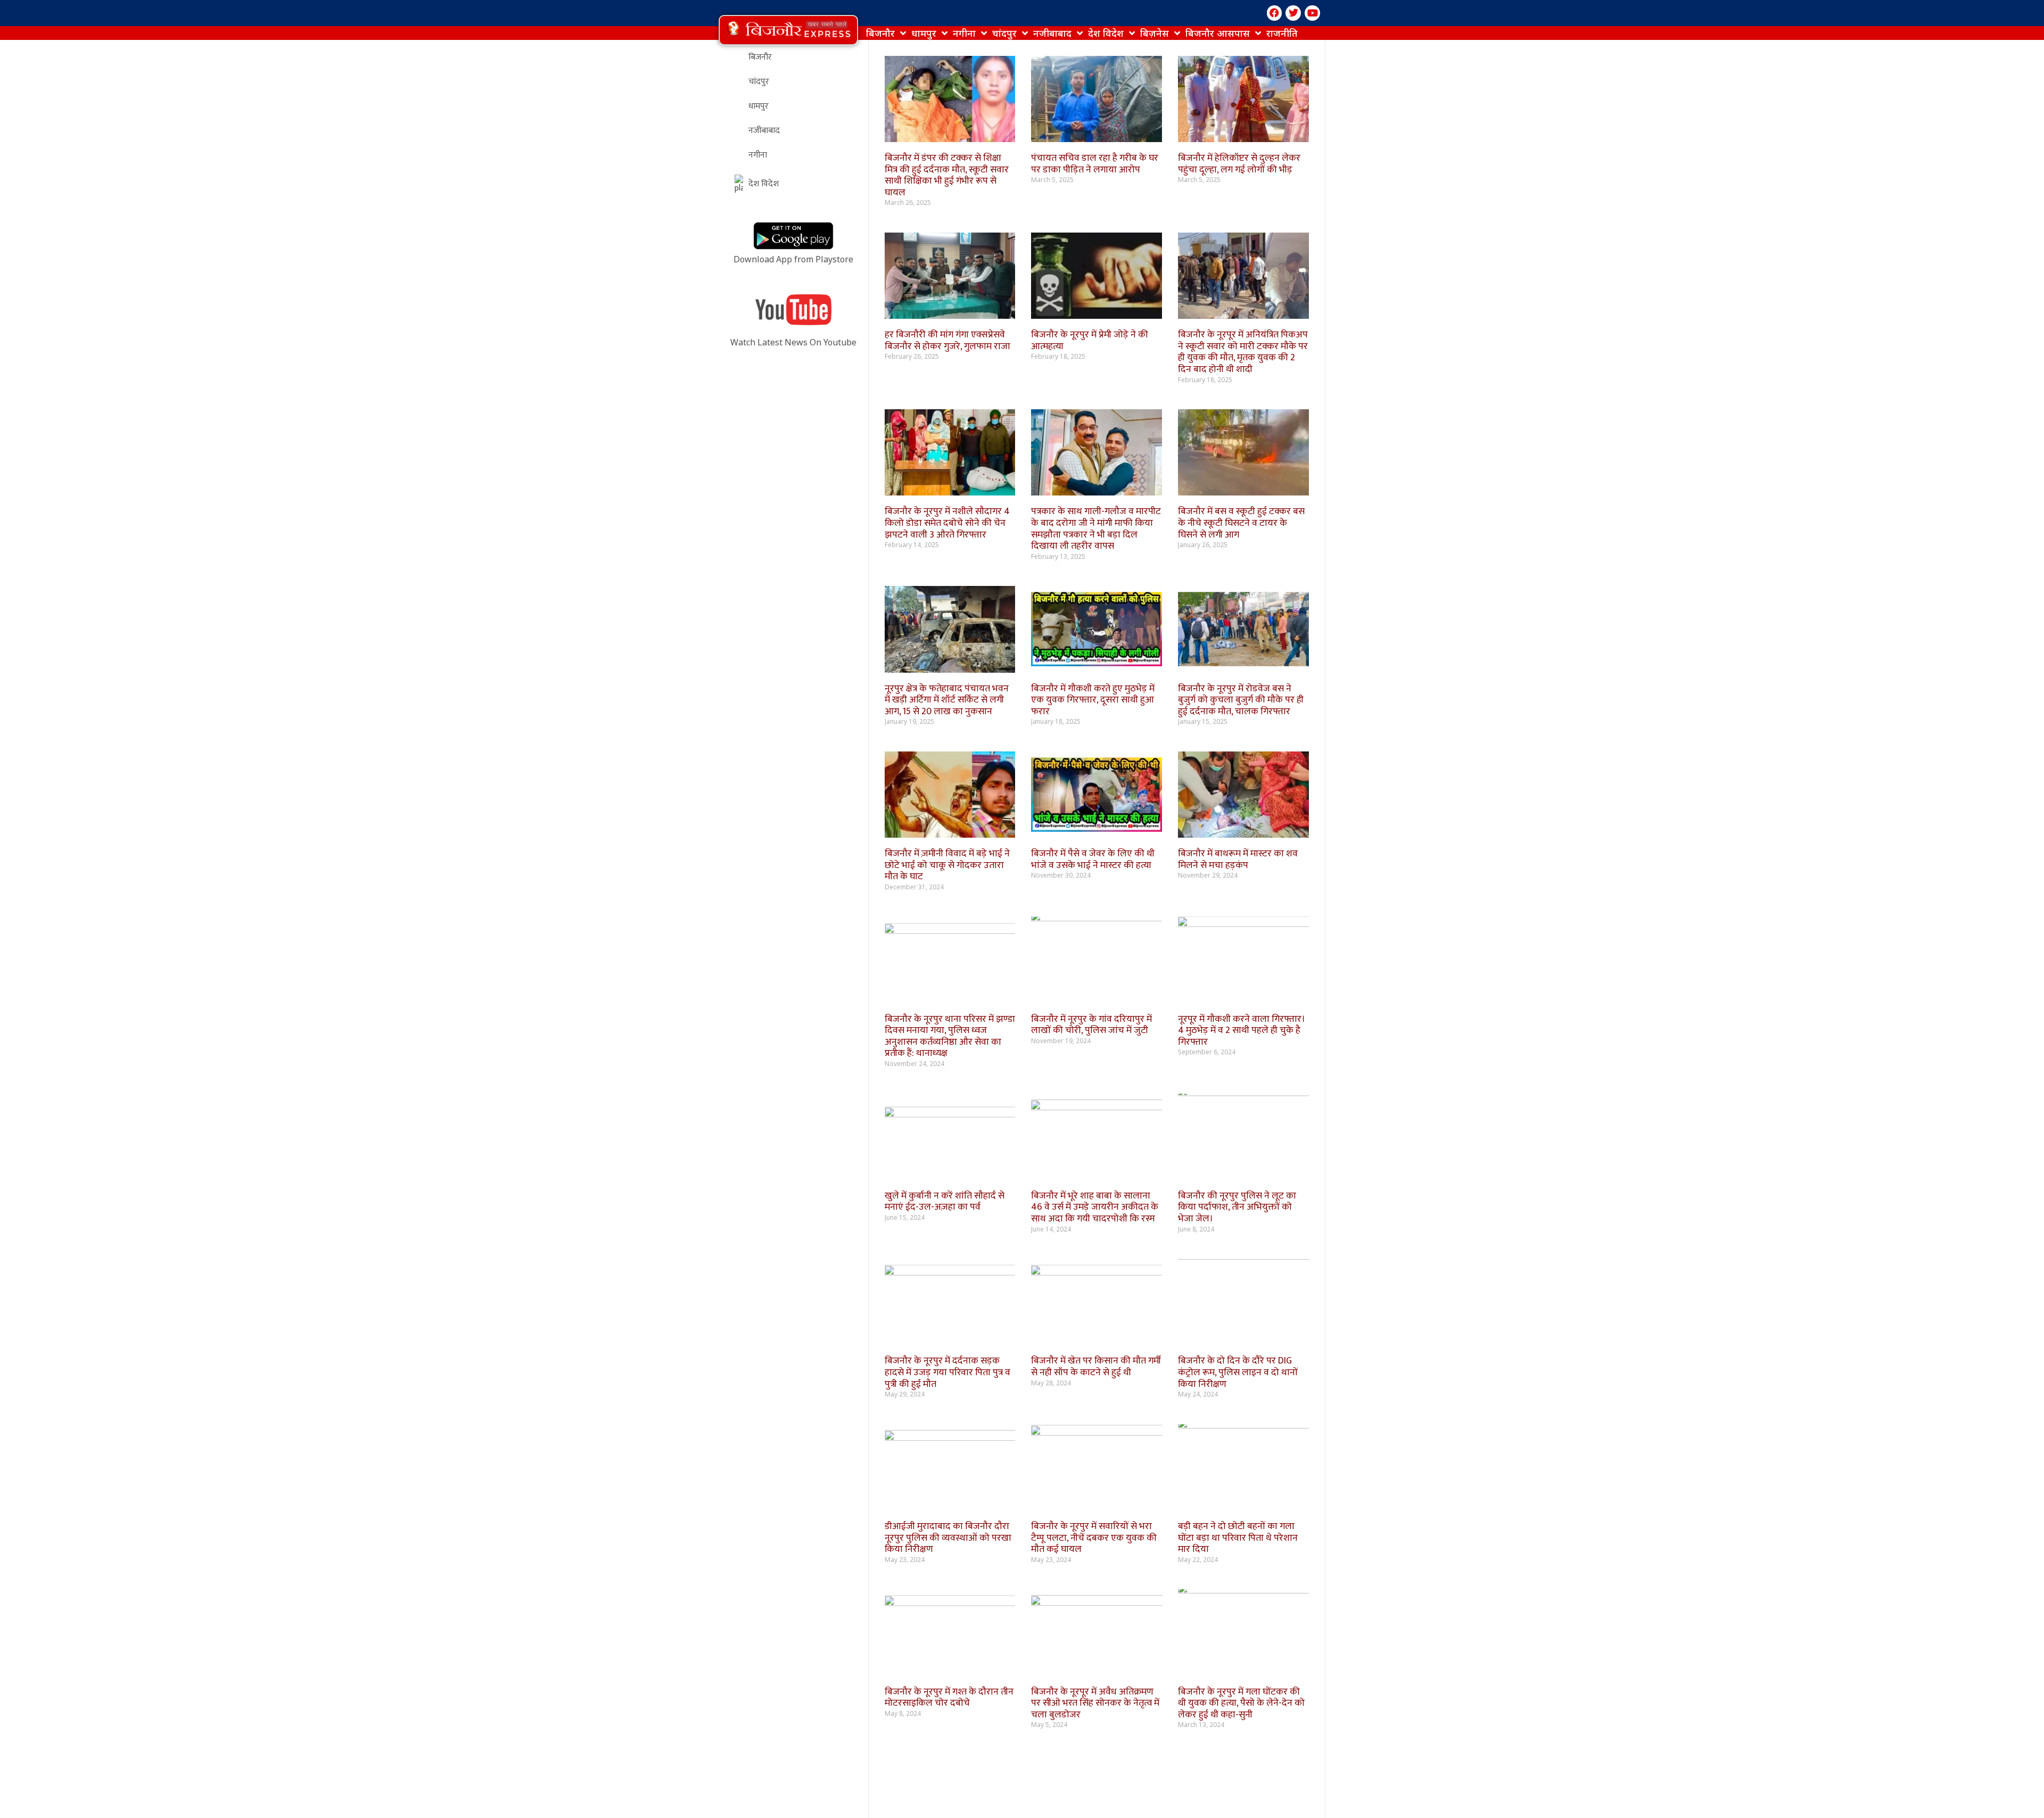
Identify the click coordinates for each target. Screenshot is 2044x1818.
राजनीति (1282, 33)
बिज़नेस (1155, 33)
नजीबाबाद (1052, 33)
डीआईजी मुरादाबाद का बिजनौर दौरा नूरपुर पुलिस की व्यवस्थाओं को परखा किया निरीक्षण (948, 1538)
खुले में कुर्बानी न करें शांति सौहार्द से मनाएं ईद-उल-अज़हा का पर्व (945, 1202)
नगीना (964, 33)
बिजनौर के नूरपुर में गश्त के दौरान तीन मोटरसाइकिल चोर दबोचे (949, 1698)
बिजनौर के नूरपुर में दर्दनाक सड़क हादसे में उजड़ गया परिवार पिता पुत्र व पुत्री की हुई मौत (947, 1372)
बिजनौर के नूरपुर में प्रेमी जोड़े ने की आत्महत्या (1090, 341)
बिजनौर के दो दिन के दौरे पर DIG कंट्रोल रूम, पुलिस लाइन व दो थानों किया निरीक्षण (1238, 1372)
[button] (788, 30)
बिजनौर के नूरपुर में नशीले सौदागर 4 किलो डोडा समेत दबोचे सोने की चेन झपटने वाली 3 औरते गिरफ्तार (947, 523)
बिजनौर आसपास (1218, 33)
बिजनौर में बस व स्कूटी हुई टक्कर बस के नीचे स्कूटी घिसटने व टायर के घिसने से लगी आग (1241, 523)
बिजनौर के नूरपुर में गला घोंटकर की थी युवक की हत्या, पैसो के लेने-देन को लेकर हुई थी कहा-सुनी (1241, 1703)
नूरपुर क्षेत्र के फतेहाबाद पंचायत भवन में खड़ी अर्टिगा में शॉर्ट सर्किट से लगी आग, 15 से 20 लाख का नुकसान (947, 700)
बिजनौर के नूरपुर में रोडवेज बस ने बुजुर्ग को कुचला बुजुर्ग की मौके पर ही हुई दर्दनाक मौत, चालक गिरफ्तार (1241, 700)
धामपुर (924, 33)
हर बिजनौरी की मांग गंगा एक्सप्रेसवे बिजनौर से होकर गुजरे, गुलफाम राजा (947, 341)
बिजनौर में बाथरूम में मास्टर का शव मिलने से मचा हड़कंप (1238, 860)
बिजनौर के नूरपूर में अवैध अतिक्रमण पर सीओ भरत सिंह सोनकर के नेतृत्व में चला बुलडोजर (1095, 1703)
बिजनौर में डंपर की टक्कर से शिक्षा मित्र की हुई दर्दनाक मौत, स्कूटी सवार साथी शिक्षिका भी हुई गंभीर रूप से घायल (947, 175)
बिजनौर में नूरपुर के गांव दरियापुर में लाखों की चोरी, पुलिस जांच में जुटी (1093, 1025)
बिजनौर (880, 33)
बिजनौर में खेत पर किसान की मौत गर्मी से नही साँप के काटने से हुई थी (1096, 1367)
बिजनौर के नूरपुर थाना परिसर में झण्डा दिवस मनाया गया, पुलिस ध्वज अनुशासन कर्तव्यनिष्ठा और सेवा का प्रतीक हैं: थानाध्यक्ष (950, 1036)
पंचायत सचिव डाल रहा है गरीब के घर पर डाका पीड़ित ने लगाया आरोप (1095, 164)
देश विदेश (1106, 33)
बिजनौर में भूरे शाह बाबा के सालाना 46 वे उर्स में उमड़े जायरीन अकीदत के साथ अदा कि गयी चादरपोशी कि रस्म (1095, 1207)
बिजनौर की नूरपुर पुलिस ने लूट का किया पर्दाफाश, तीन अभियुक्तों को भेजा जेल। (1237, 1207)
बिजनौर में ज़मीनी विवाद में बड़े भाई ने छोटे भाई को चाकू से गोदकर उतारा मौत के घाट (947, 865)
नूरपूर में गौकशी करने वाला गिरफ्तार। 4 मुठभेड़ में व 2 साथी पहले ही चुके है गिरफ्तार (1242, 1031)
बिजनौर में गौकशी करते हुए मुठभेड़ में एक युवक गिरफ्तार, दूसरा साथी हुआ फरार (1093, 700)
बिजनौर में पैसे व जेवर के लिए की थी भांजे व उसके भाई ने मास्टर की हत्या (1093, 860)
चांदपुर (1004, 33)
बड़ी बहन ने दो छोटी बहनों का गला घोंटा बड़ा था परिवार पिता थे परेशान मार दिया (1238, 1538)
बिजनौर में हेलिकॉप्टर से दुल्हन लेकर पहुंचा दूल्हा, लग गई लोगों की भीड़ (1239, 164)
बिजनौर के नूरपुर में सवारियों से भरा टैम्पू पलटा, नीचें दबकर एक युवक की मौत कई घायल (1094, 1538)
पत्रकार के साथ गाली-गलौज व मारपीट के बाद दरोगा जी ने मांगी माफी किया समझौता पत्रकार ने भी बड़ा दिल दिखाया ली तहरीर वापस (1096, 529)
